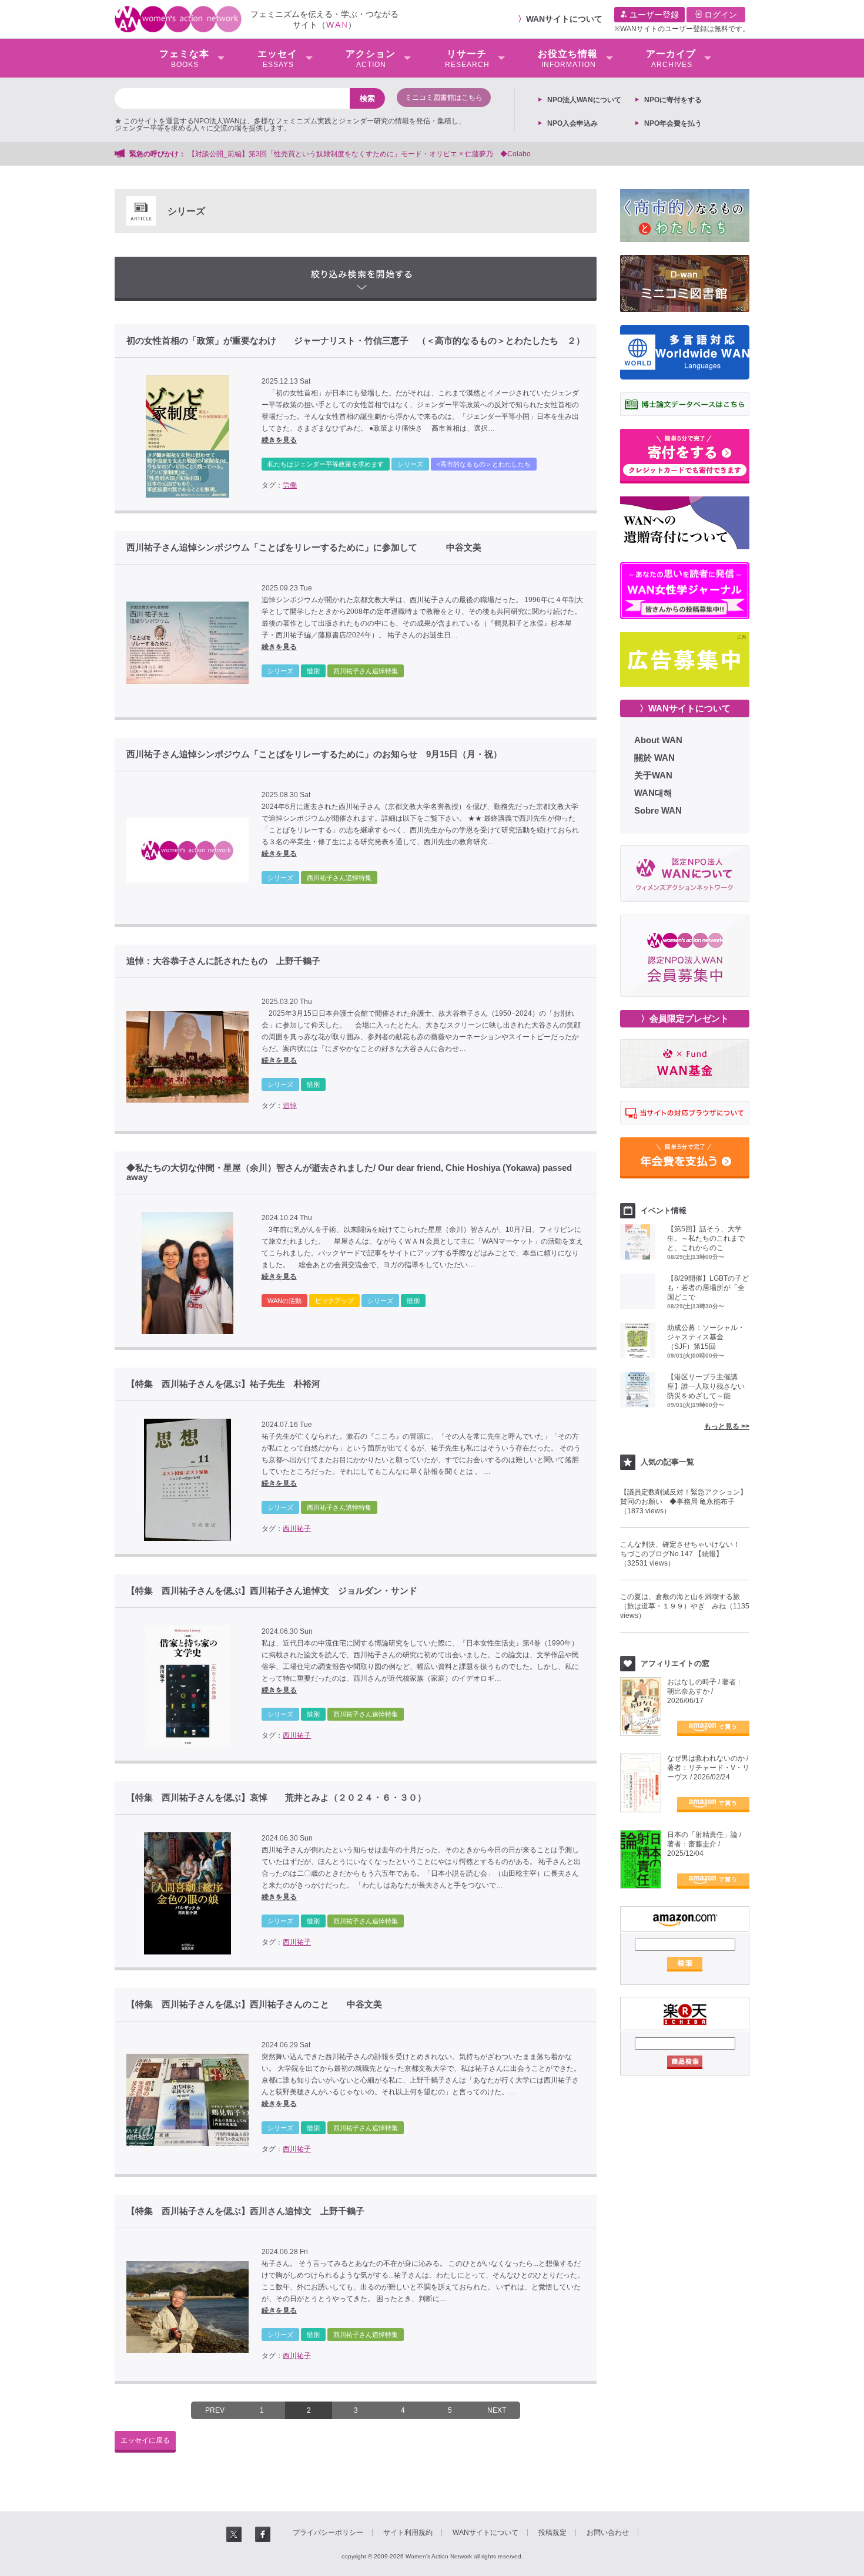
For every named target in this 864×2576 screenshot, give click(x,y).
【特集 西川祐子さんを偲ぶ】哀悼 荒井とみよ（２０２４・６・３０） (276, 1798)
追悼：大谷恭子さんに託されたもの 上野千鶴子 (223, 961)
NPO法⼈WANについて (584, 100)
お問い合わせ (608, 2533)
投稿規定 (552, 2533)
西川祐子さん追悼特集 (366, 671)
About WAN (658, 740)
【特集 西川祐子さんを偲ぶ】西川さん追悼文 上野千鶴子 (245, 2211)
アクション (371, 59)
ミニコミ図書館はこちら (444, 98)
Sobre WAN (658, 810)
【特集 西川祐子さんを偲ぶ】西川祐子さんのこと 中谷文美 (254, 2004)
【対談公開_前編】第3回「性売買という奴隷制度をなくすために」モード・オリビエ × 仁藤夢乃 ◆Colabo (359, 154)
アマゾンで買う (713, 1728)
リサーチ (467, 59)
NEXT (497, 2410)
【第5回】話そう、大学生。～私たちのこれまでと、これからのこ (706, 1238)
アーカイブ (671, 59)
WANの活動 (284, 1301)
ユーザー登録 (653, 15)
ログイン (719, 15)
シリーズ (410, 464)
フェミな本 (184, 59)
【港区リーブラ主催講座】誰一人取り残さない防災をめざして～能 (706, 1386)
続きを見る (279, 440)
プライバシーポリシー (328, 2533)
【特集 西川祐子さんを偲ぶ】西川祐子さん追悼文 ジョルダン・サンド (272, 1591)
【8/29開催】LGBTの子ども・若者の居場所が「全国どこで (708, 1288)
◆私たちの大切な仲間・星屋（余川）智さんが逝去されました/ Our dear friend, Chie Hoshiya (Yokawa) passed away (349, 1173)
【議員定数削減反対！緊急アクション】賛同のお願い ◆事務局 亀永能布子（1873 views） (684, 1502)
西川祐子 (297, 1529)
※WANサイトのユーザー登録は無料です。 (682, 29)
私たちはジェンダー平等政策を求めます (326, 464)
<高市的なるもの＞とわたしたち (484, 464)
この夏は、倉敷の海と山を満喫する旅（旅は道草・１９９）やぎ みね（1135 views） (685, 1606)
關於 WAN (654, 758)
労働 (290, 485)
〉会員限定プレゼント (685, 1018)
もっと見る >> (727, 1426)
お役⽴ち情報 (568, 59)
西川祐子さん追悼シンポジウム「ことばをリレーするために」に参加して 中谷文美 (304, 548)
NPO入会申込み (572, 123)
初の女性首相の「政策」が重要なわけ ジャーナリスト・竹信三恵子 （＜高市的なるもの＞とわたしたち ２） (356, 341)
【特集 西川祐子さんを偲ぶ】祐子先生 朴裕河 (223, 1384)
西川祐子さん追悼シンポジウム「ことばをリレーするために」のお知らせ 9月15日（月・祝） (314, 754)
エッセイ (277, 59)
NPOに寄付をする (673, 100)
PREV (215, 2410)
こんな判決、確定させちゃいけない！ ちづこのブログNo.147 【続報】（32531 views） (684, 1554)
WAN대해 (653, 793)
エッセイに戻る (145, 2440)
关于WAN (653, 775)
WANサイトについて (564, 19)
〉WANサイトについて (685, 708)
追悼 (290, 1106)
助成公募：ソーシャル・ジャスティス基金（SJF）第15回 (706, 1337)
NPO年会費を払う (673, 123)
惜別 (313, 671)
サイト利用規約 (408, 2533)
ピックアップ (334, 1301)
